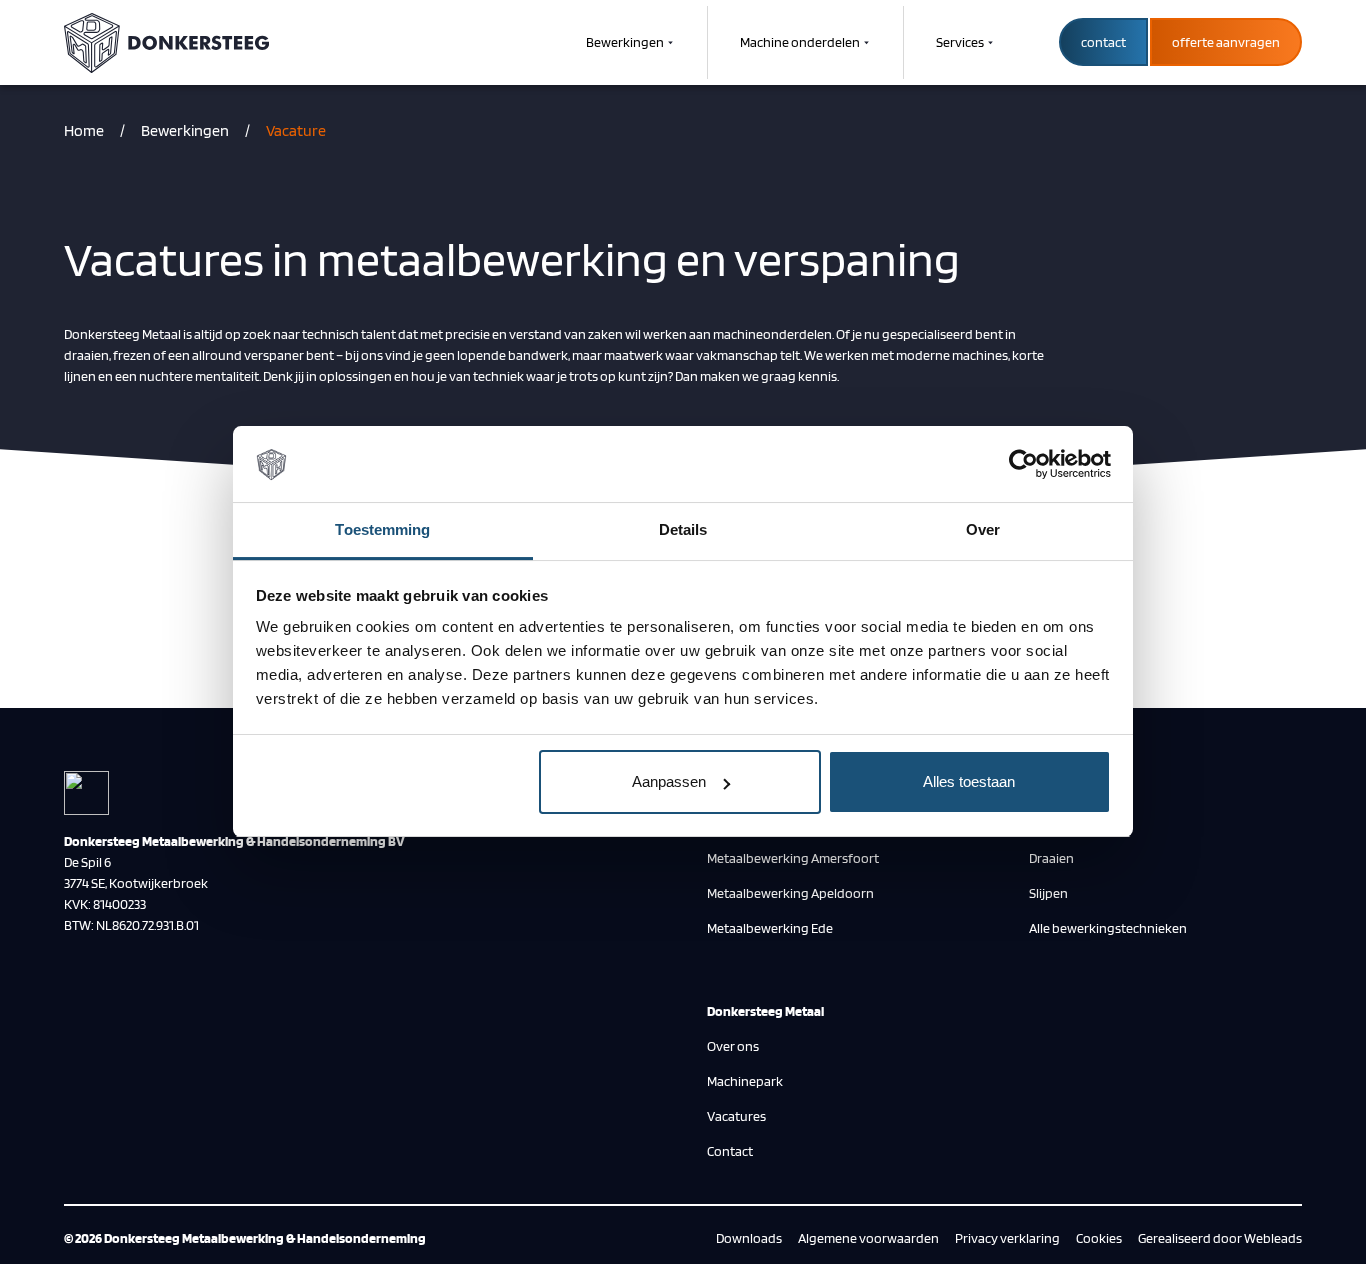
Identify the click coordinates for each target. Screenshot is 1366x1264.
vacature (296, 130)
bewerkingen (185, 130)
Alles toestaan (969, 781)
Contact (730, 1151)
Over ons (733, 1046)
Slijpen (1048, 893)
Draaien (1051, 858)
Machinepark (745, 1081)
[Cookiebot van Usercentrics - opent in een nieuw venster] (1023, 465)
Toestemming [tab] (382, 530)
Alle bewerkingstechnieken (1108, 928)
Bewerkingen (625, 42)
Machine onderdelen (800, 42)
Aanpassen (669, 781)
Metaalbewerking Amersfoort (793, 858)
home (84, 130)
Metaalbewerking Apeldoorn (790, 893)
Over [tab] (983, 530)
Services (960, 42)
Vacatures (736, 1116)
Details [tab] (683, 530)
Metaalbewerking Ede (770, 928)
